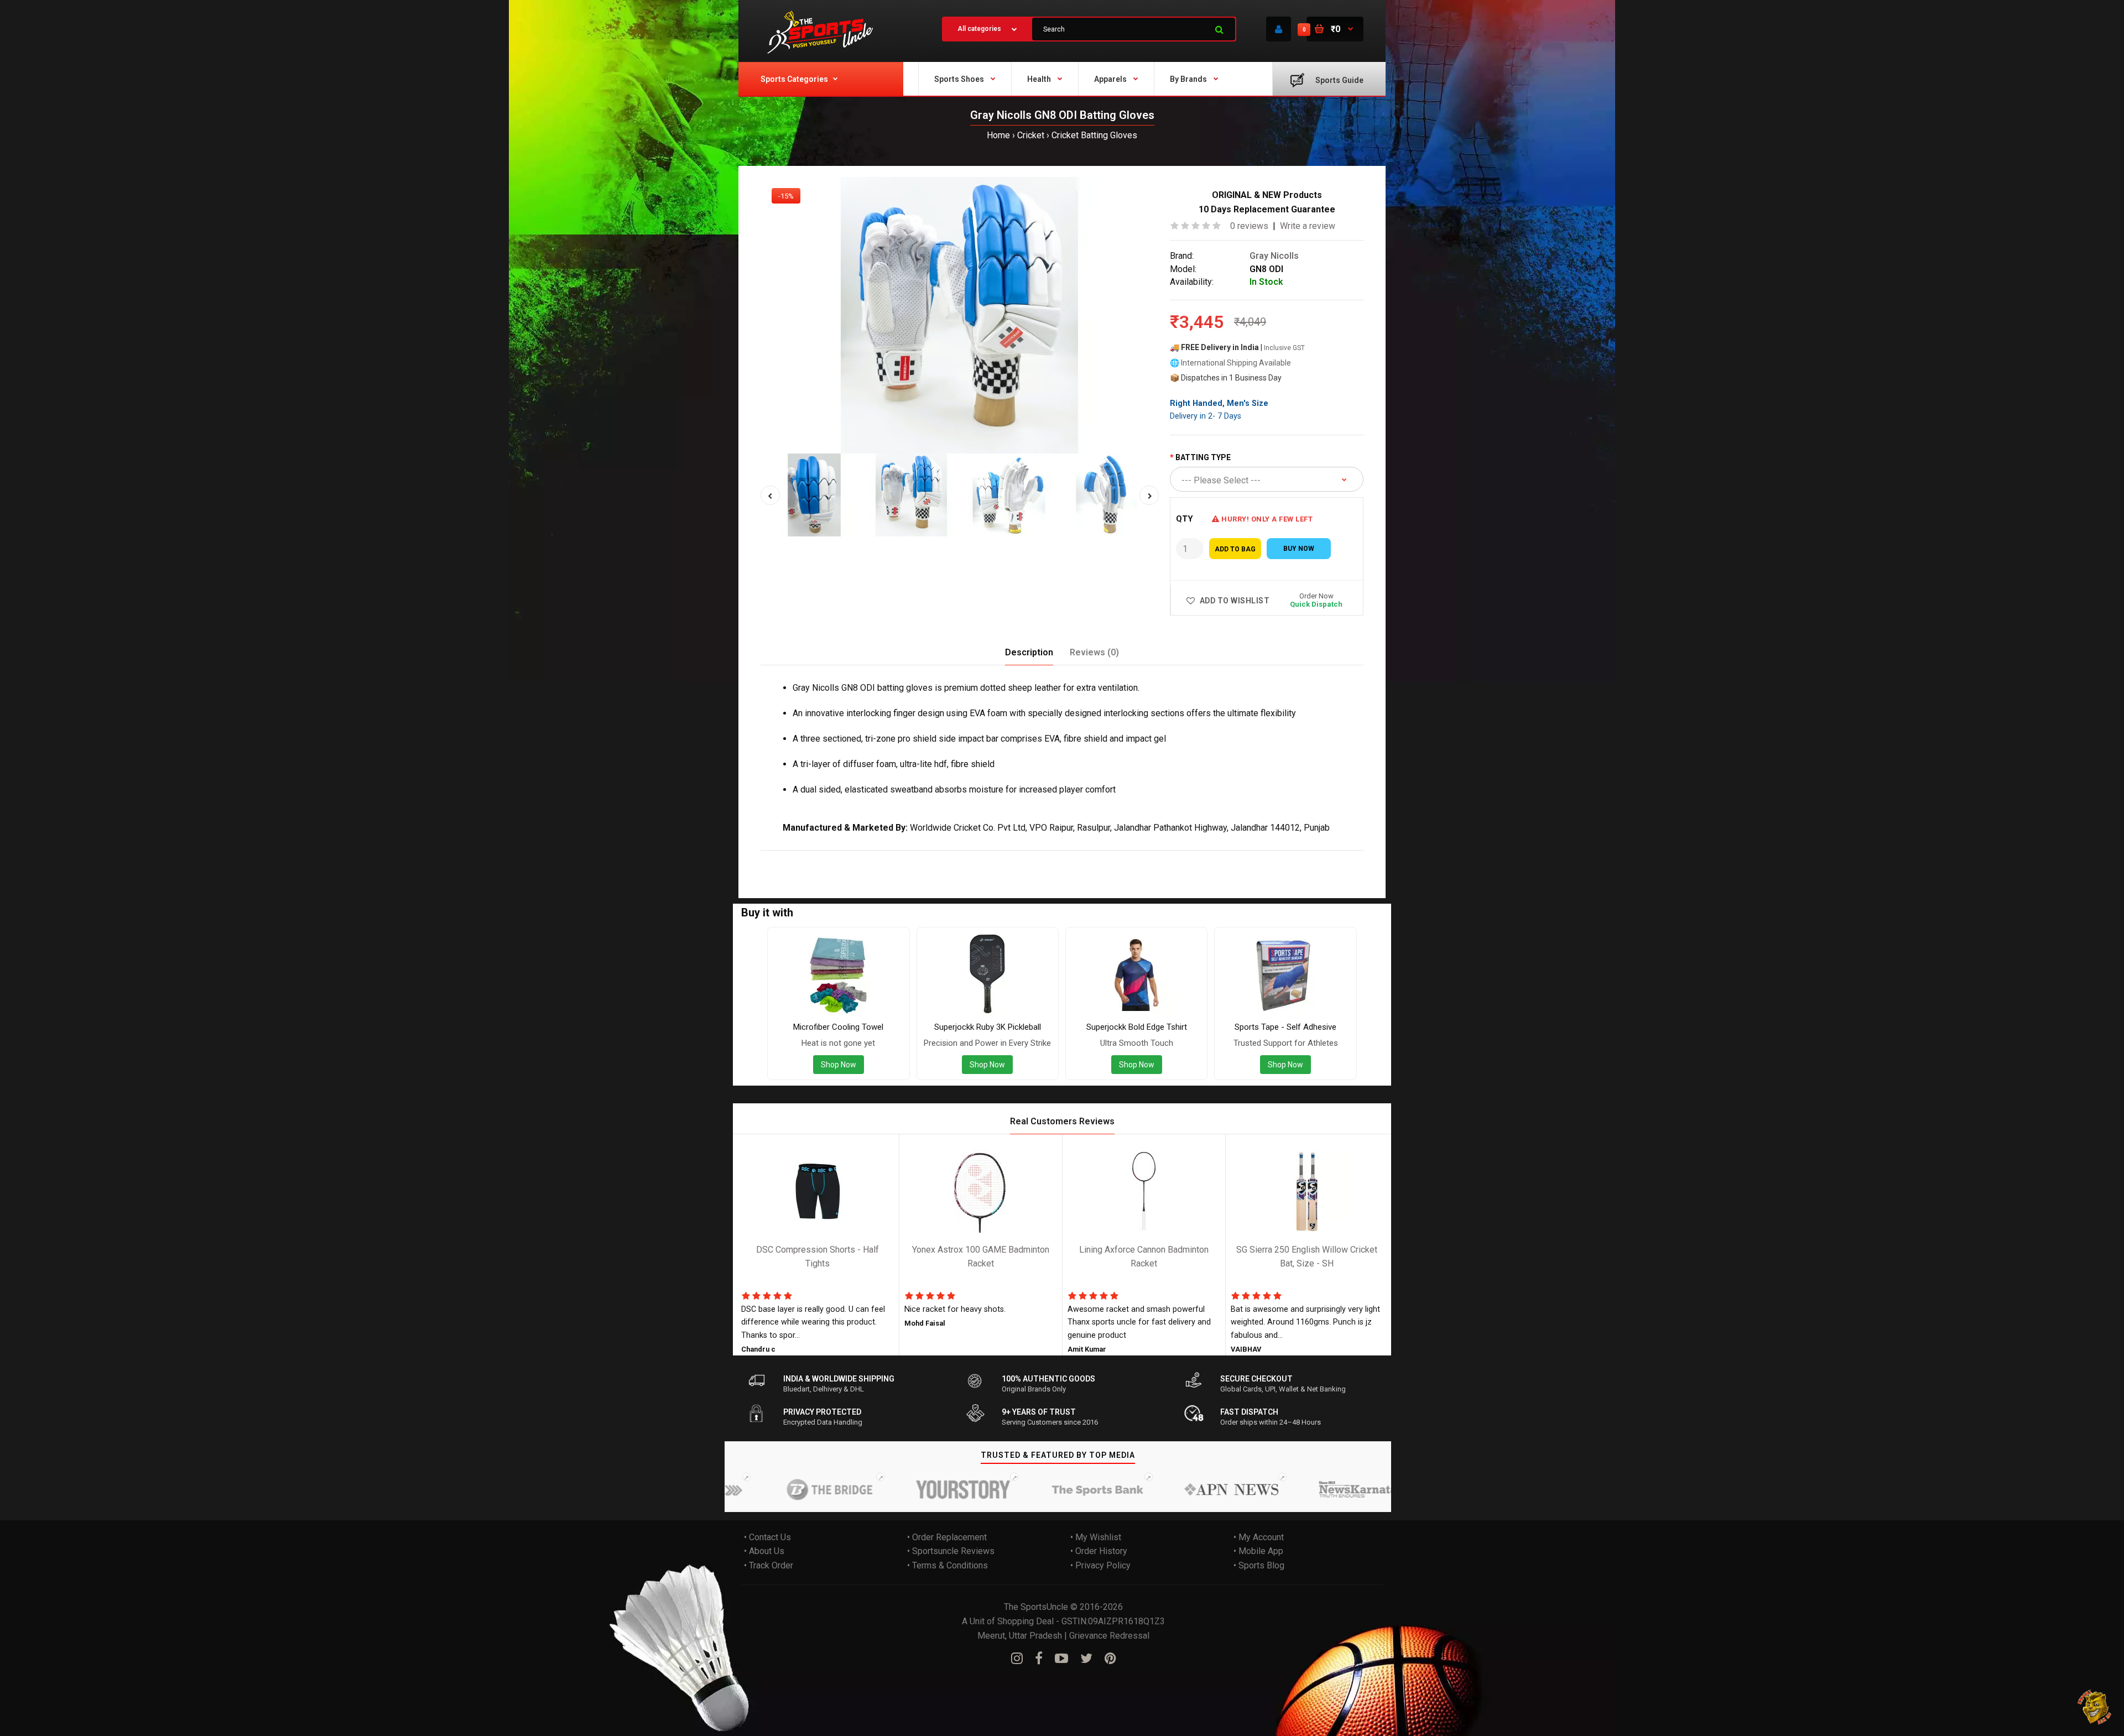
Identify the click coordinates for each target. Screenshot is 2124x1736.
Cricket (1031, 135)
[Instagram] (1017, 1659)
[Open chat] (2095, 1707)
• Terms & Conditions (948, 1565)
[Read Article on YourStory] (879, 1489)
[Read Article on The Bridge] (746, 1489)
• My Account (1259, 1537)
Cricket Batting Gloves (1094, 135)
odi (860, 858)
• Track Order (769, 1565)
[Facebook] (1039, 1659)
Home (998, 135)
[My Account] (1279, 29)
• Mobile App (1258, 1551)
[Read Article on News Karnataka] (1281, 1489)
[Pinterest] (1110, 1659)
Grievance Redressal (1109, 1636)
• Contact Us (767, 1537)
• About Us (764, 1551)
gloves (913, 858)
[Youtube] (1061, 1659)
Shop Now (839, 1065)
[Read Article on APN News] (1147, 1489)
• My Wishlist (1096, 1537)
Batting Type (1203, 457)
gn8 (842, 858)
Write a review (1308, 226)
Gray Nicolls (1274, 256)
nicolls (819, 858)
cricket (943, 858)
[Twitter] (1086, 1659)
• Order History (1099, 1551)
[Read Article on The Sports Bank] (1013, 1489)
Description (1029, 652)
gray (794, 858)
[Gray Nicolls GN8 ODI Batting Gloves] (960, 315)
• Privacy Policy (1100, 1565)
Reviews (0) (1094, 652)
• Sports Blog (1259, 1565)
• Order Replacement (947, 1537)
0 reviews (1249, 226)
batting (883, 858)
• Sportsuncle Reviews (951, 1551)
